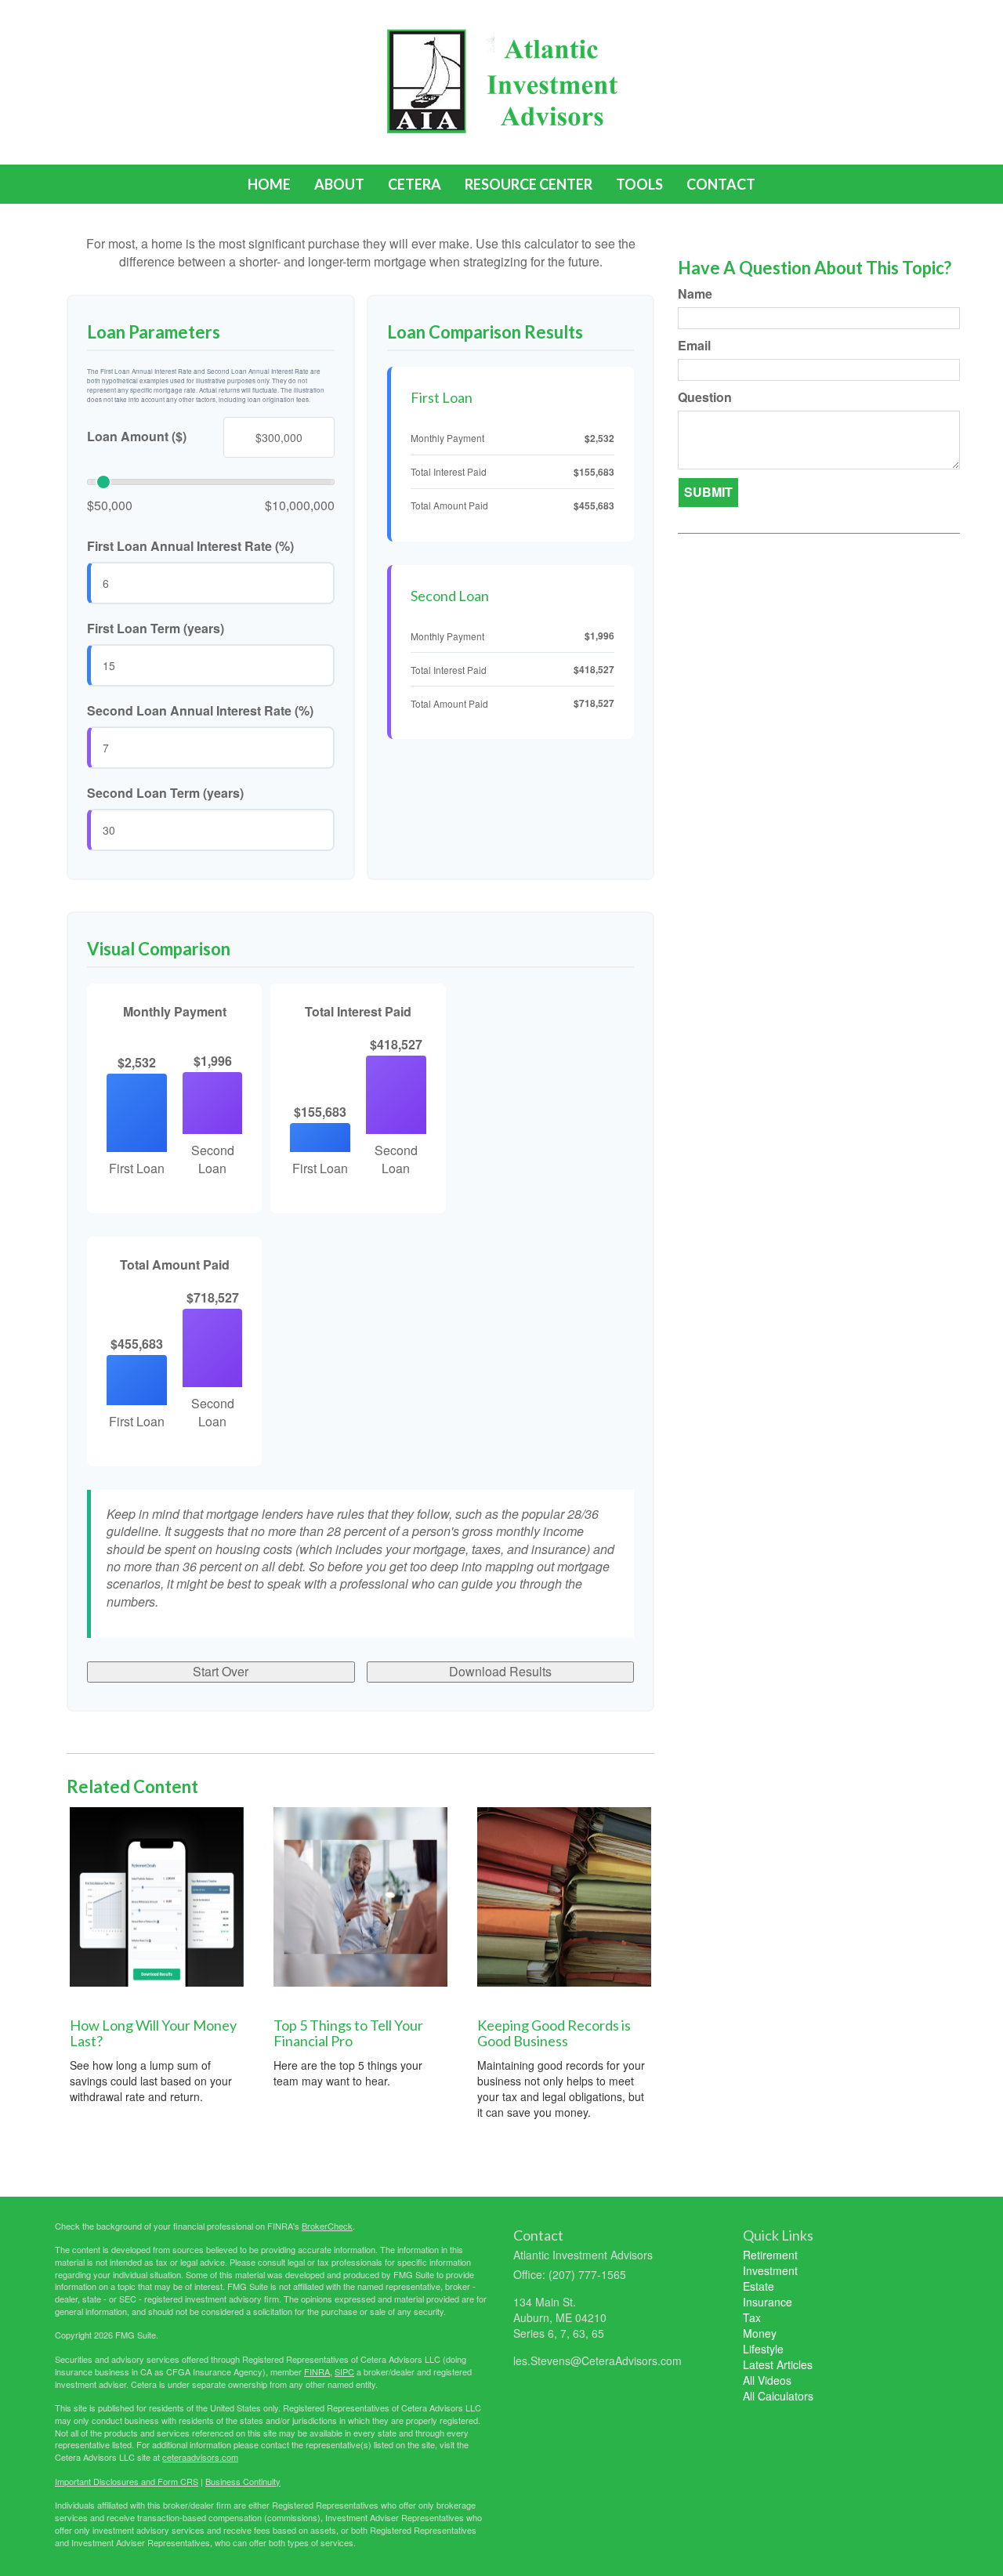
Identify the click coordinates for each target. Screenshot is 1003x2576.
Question (705, 397)
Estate (759, 2286)
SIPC (344, 2371)
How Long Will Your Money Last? (153, 2033)
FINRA (317, 2371)
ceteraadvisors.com (200, 2457)
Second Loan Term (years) (165, 793)
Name (695, 294)
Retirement (770, 2255)
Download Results (500, 1671)
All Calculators (778, 2396)
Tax (752, 2317)
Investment (770, 2270)
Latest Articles (778, 2364)
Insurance (768, 2302)
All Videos (767, 2380)
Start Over (221, 1671)
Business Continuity (243, 2481)
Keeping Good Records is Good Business (554, 2033)
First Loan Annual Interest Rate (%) (190, 546)
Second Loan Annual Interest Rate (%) (200, 711)
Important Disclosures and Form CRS (127, 2481)
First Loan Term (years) (156, 629)
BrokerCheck (327, 2226)
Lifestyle (763, 2349)
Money (760, 2333)
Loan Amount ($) (137, 437)
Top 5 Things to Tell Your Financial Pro (348, 2033)
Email (694, 346)
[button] (339, 184)
